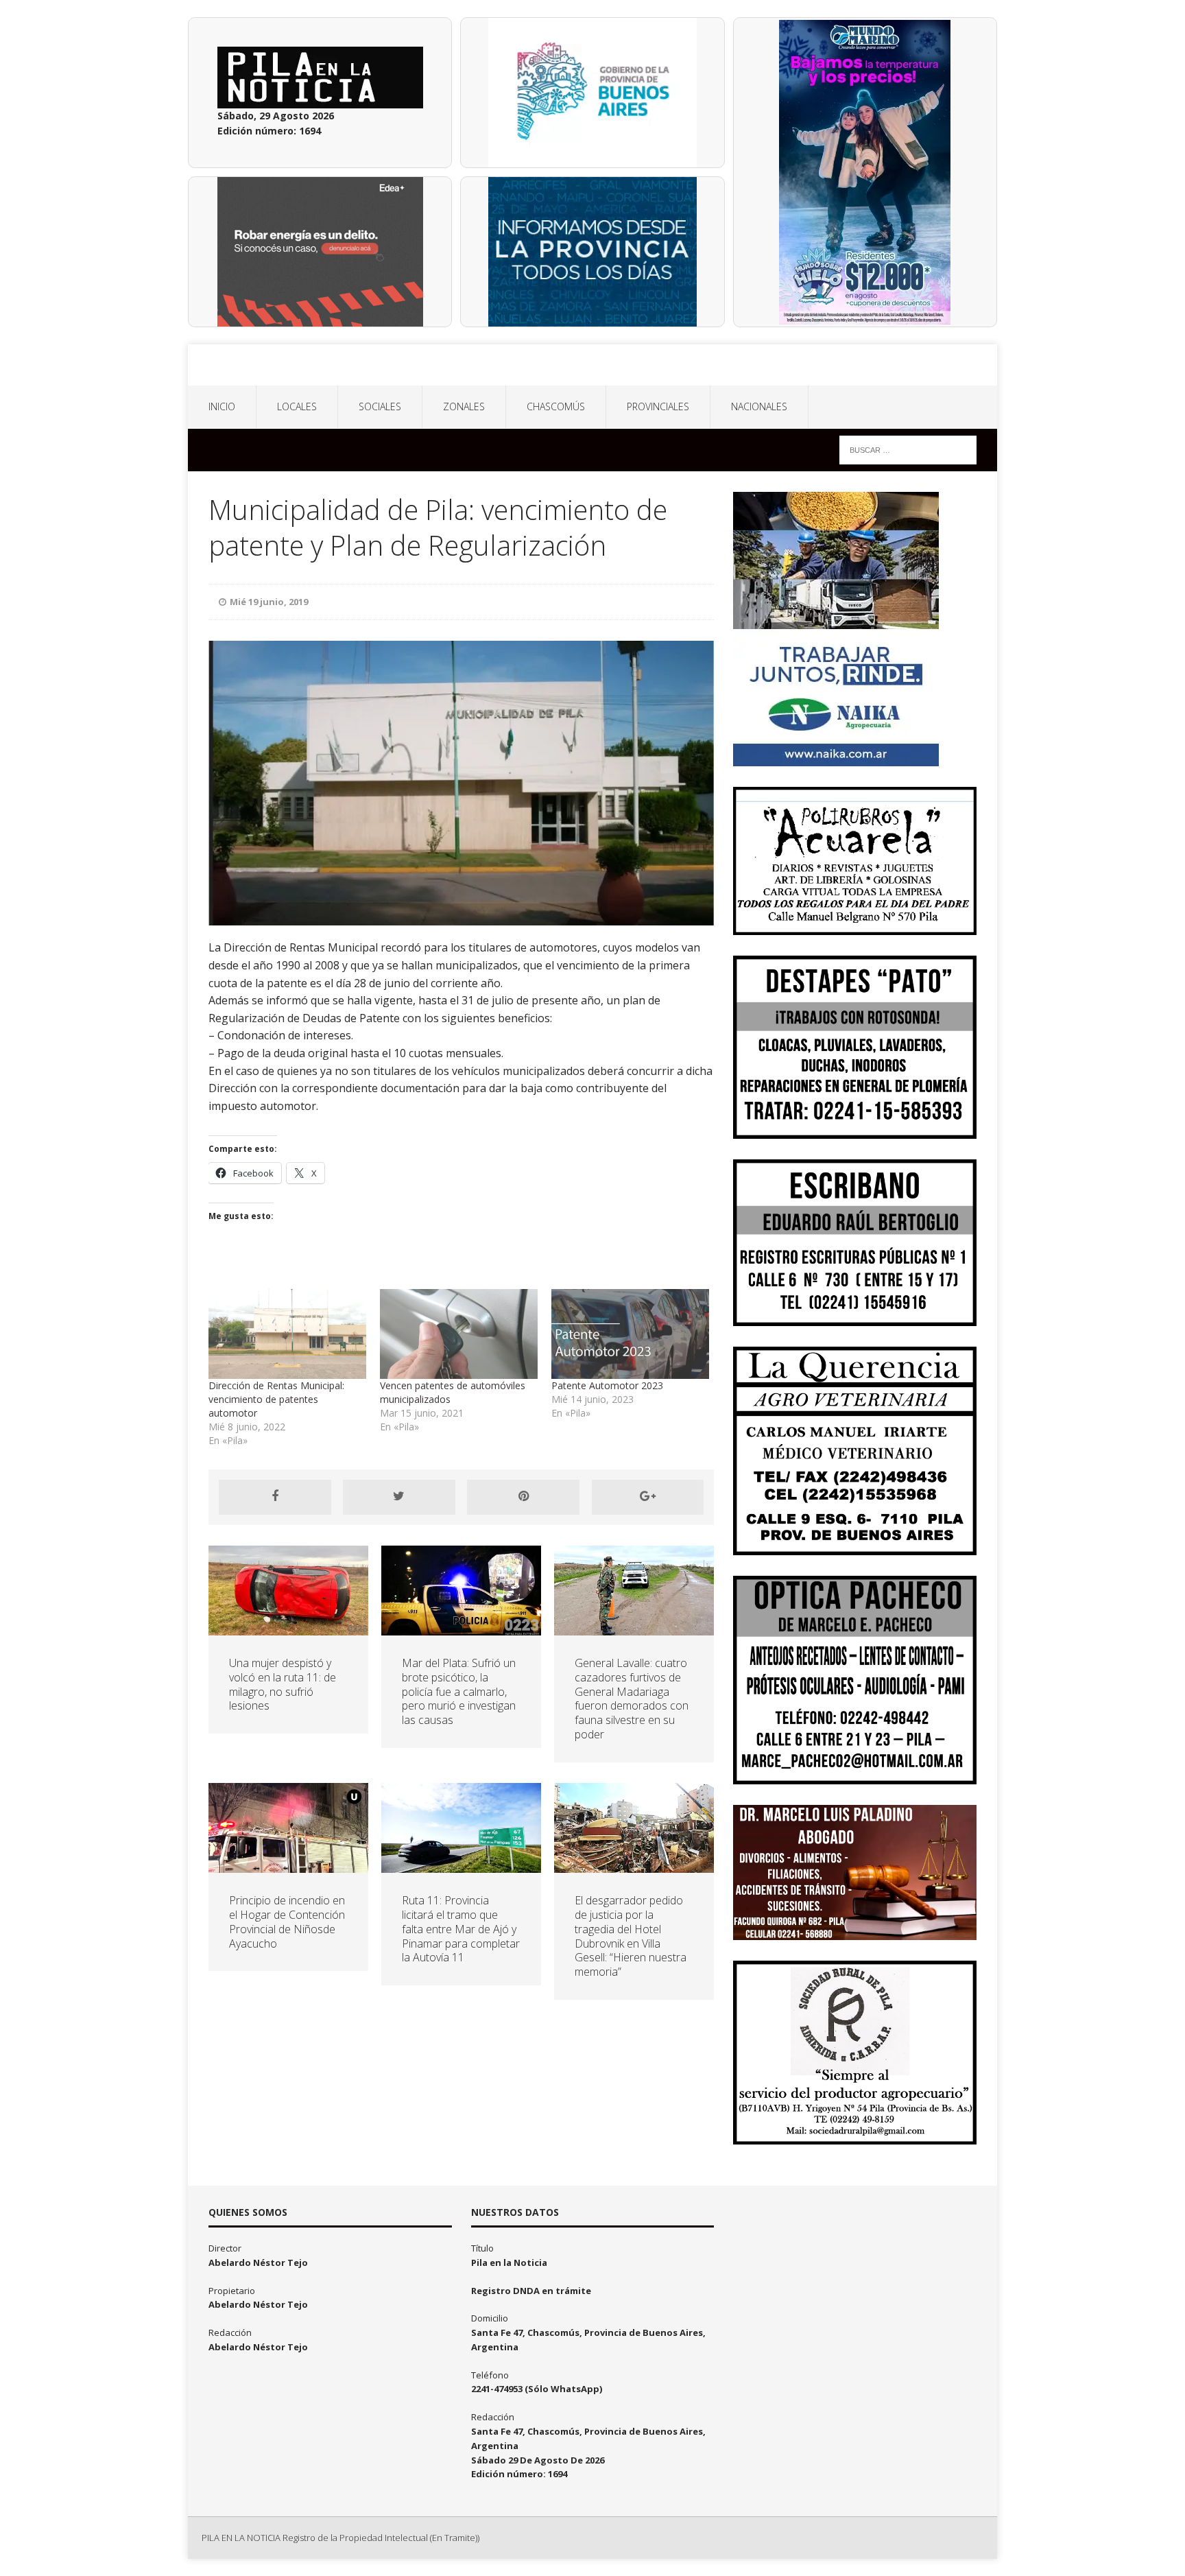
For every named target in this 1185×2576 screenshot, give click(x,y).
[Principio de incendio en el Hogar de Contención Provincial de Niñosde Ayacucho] (288, 1865)
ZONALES (464, 406)
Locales (297, 406)
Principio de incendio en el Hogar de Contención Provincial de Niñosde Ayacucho (287, 1922)
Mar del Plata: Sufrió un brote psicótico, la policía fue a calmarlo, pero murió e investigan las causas (459, 1691)
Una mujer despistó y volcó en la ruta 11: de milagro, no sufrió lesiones (283, 1684)
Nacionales (759, 406)
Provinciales (658, 406)
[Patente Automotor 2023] (630, 1334)
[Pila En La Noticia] (592, 365)
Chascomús (556, 406)
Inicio (222, 406)
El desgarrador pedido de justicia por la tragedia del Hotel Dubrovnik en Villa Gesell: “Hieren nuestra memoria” (631, 1936)
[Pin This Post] (523, 1497)
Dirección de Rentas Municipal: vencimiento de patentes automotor (276, 1399)
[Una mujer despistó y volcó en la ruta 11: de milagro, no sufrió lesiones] (288, 1628)
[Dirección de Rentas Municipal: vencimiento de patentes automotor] (287, 1334)
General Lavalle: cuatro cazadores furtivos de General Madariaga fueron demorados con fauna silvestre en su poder (632, 1699)
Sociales (380, 406)
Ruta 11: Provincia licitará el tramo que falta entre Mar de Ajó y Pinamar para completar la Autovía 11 (461, 1929)
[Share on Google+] (648, 1497)
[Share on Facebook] (275, 1497)
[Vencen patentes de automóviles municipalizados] (459, 1334)
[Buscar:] (908, 449)
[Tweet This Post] (399, 1497)
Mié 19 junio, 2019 (269, 602)
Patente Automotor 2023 (607, 1385)
